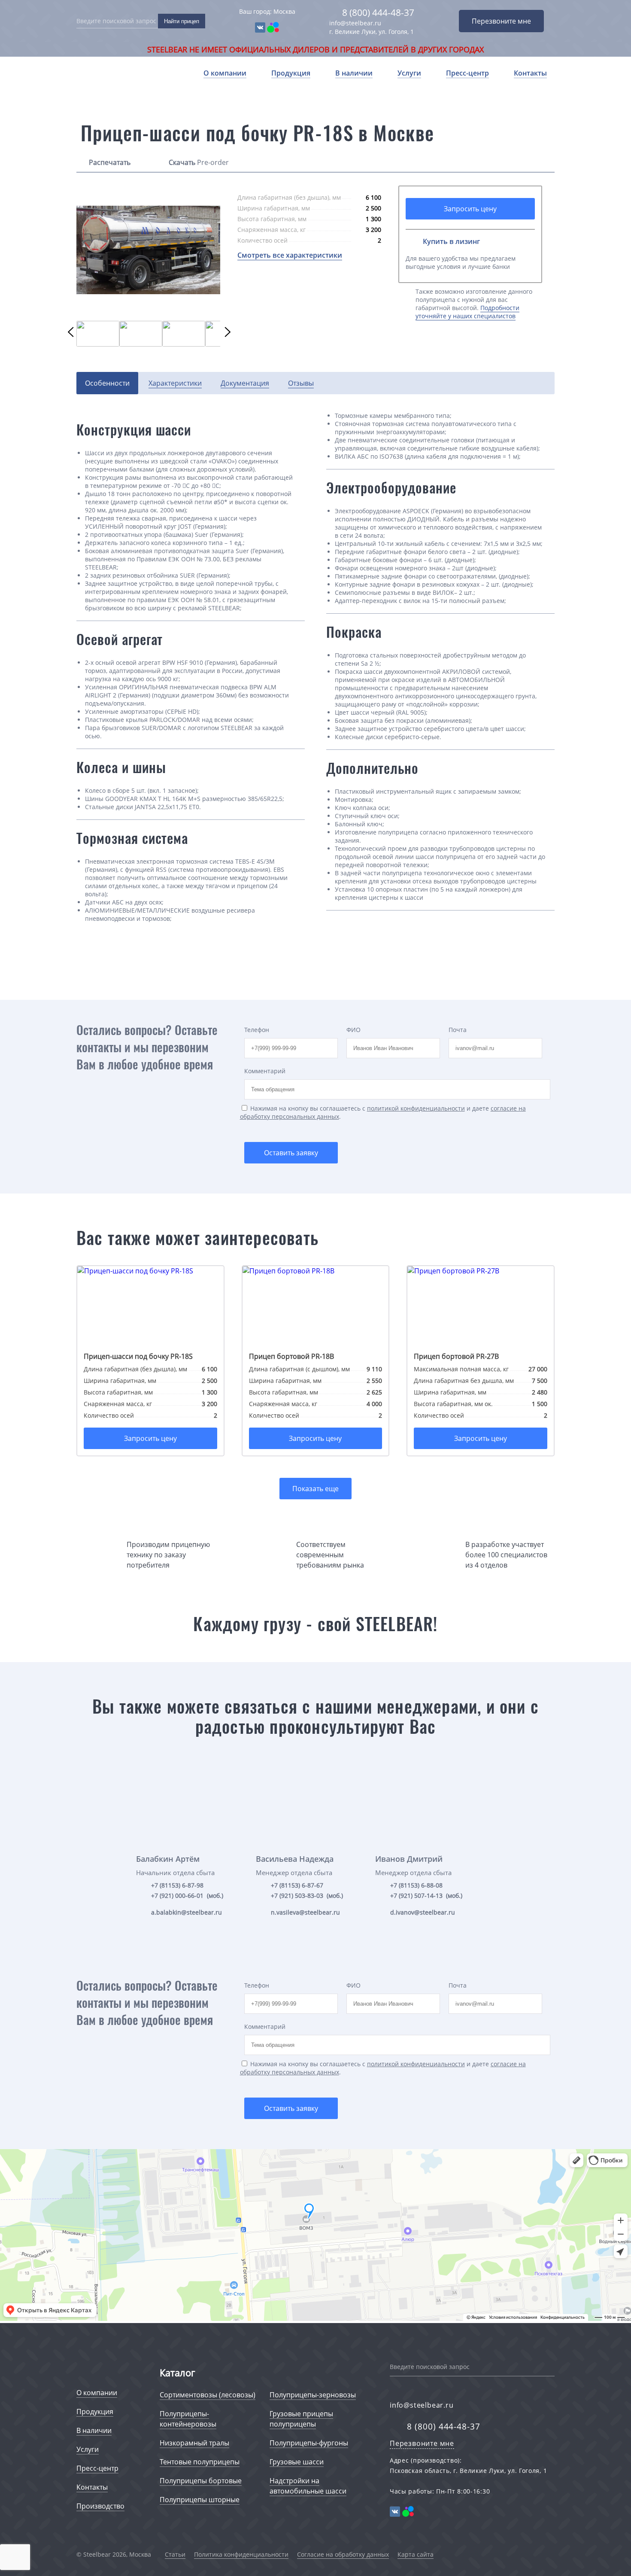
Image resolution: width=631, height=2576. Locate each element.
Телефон (257, 1030)
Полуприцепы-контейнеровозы (188, 2419)
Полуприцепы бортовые (201, 2481)
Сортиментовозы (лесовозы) (208, 2395)
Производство (100, 2506)
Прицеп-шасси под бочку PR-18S (138, 1356)
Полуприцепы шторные (200, 2500)
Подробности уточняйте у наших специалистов (467, 312)
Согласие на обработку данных (343, 2554)
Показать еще (315, 1489)
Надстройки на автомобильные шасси (308, 2486)
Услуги (409, 73)
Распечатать (110, 162)
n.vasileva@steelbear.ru (305, 1912)
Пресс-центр (467, 73)
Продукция (291, 73)
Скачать (182, 162)
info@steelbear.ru (355, 23)
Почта (458, 1030)
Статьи (175, 2554)
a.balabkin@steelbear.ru (187, 1912)
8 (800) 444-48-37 (378, 12)
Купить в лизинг (451, 241)
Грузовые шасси (297, 2462)
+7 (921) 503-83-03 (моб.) (307, 1895)
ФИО (353, 1030)
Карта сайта (416, 2554)
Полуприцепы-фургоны (309, 2443)
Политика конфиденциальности (241, 2554)
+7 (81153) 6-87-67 (297, 1885)
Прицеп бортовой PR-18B (291, 1356)
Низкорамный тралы (194, 2443)
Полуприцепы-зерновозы (313, 2395)
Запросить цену (470, 209)
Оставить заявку (291, 1153)
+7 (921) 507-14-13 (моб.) (426, 1895)
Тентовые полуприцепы (200, 2462)
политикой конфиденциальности (416, 1108)
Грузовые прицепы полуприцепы (301, 2419)
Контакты (530, 73)
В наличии (354, 73)
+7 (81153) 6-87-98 (177, 1885)
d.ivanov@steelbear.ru (423, 1912)
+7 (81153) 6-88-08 (416, 1885)
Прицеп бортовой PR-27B (456, 1356)
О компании (225, 73)
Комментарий (265, 1071)
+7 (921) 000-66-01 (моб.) (187, 1895)
